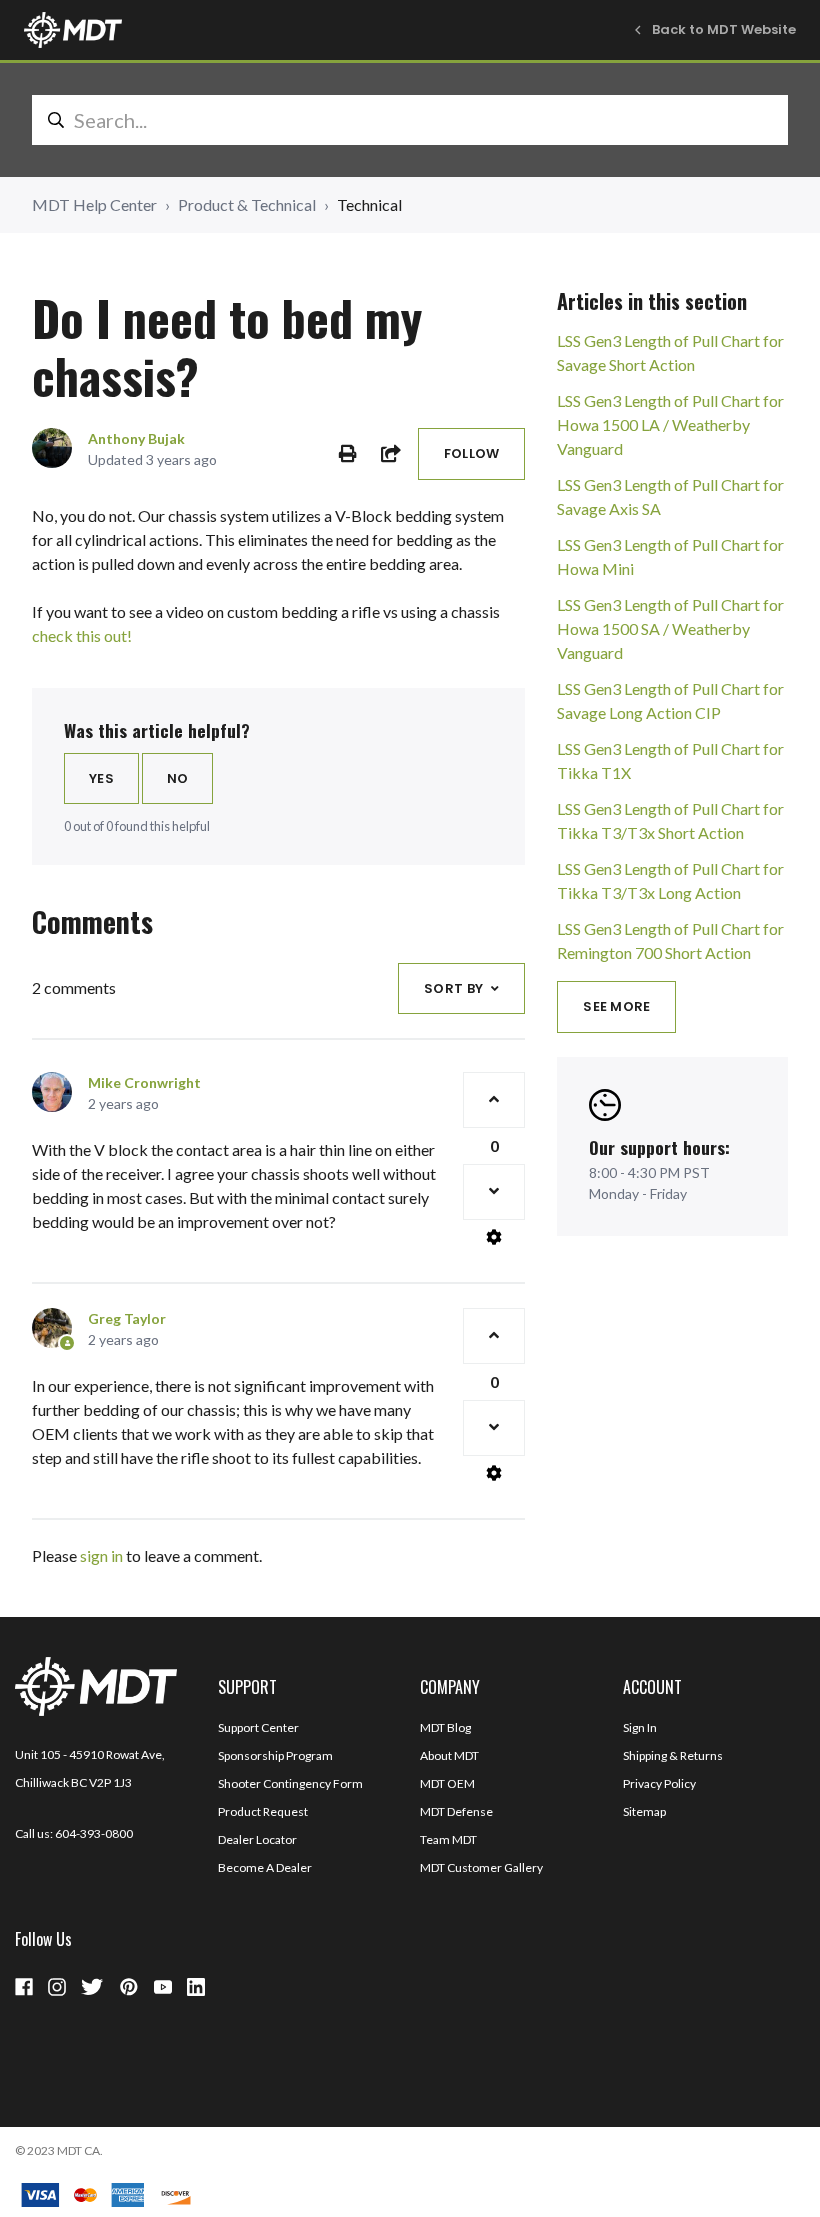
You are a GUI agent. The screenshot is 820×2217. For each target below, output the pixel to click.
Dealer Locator (257, 1839)
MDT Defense (456, 1811)
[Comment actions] (494, 1237)
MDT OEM (447, 1783)
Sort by (453, 988)
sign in (101, 1555)
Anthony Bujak (136, 438)
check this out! (82, 635)
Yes (101, 778)
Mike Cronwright (144, 1082)
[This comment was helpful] (494, 1100)
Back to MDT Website (724, 29)
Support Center (258, 1727)
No (178, 778)
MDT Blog (445, 1727)
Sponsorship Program (275, 1755)
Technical (369, 204)
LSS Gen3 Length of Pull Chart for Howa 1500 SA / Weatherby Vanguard (670, 628)
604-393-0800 (94, 1833)
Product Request (263, 1811)
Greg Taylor (127, 1318)
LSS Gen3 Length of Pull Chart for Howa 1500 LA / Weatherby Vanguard (670, 424)
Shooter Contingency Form (290, 1783)
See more (616, 1006)
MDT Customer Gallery (481, 1867)
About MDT (449, 1755)
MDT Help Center (94, 204)
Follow (472, 453)
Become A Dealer (265, 1867)
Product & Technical (247, 204)
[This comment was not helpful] (494, 1192)
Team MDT (448, 1839)
